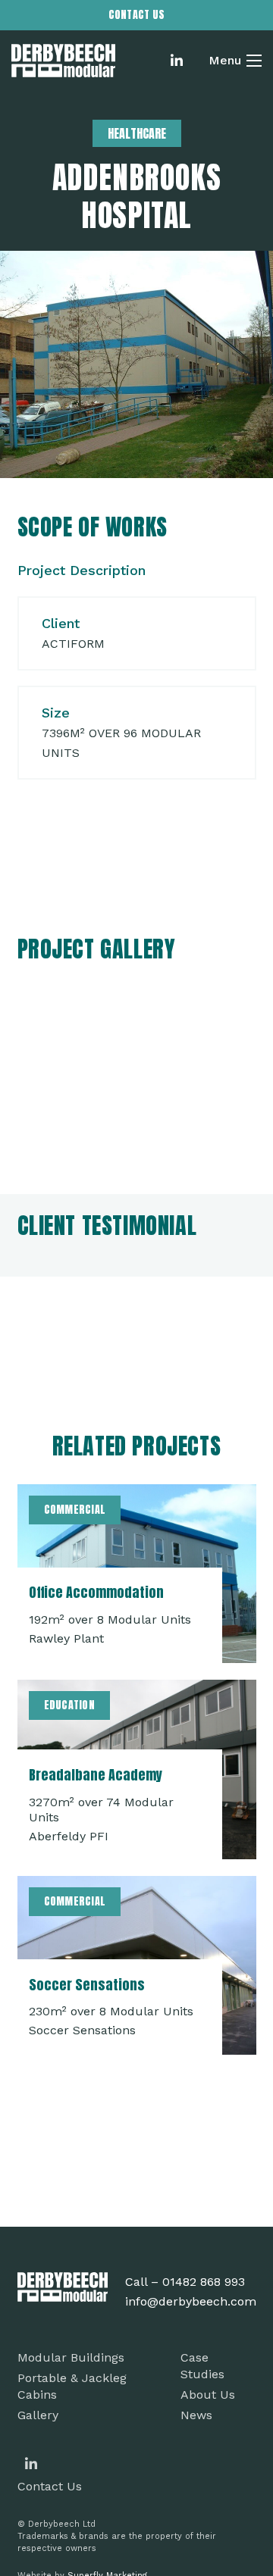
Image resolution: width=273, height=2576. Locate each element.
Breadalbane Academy (96, 1775)
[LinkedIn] (177, 61)
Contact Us (50, 2486)
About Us (208, 2395)
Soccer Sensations (87, 1985)
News (196, 2415)
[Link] (63, 61)
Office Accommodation (96, 1592)
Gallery (38, 2415)
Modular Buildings (71, 2357)
